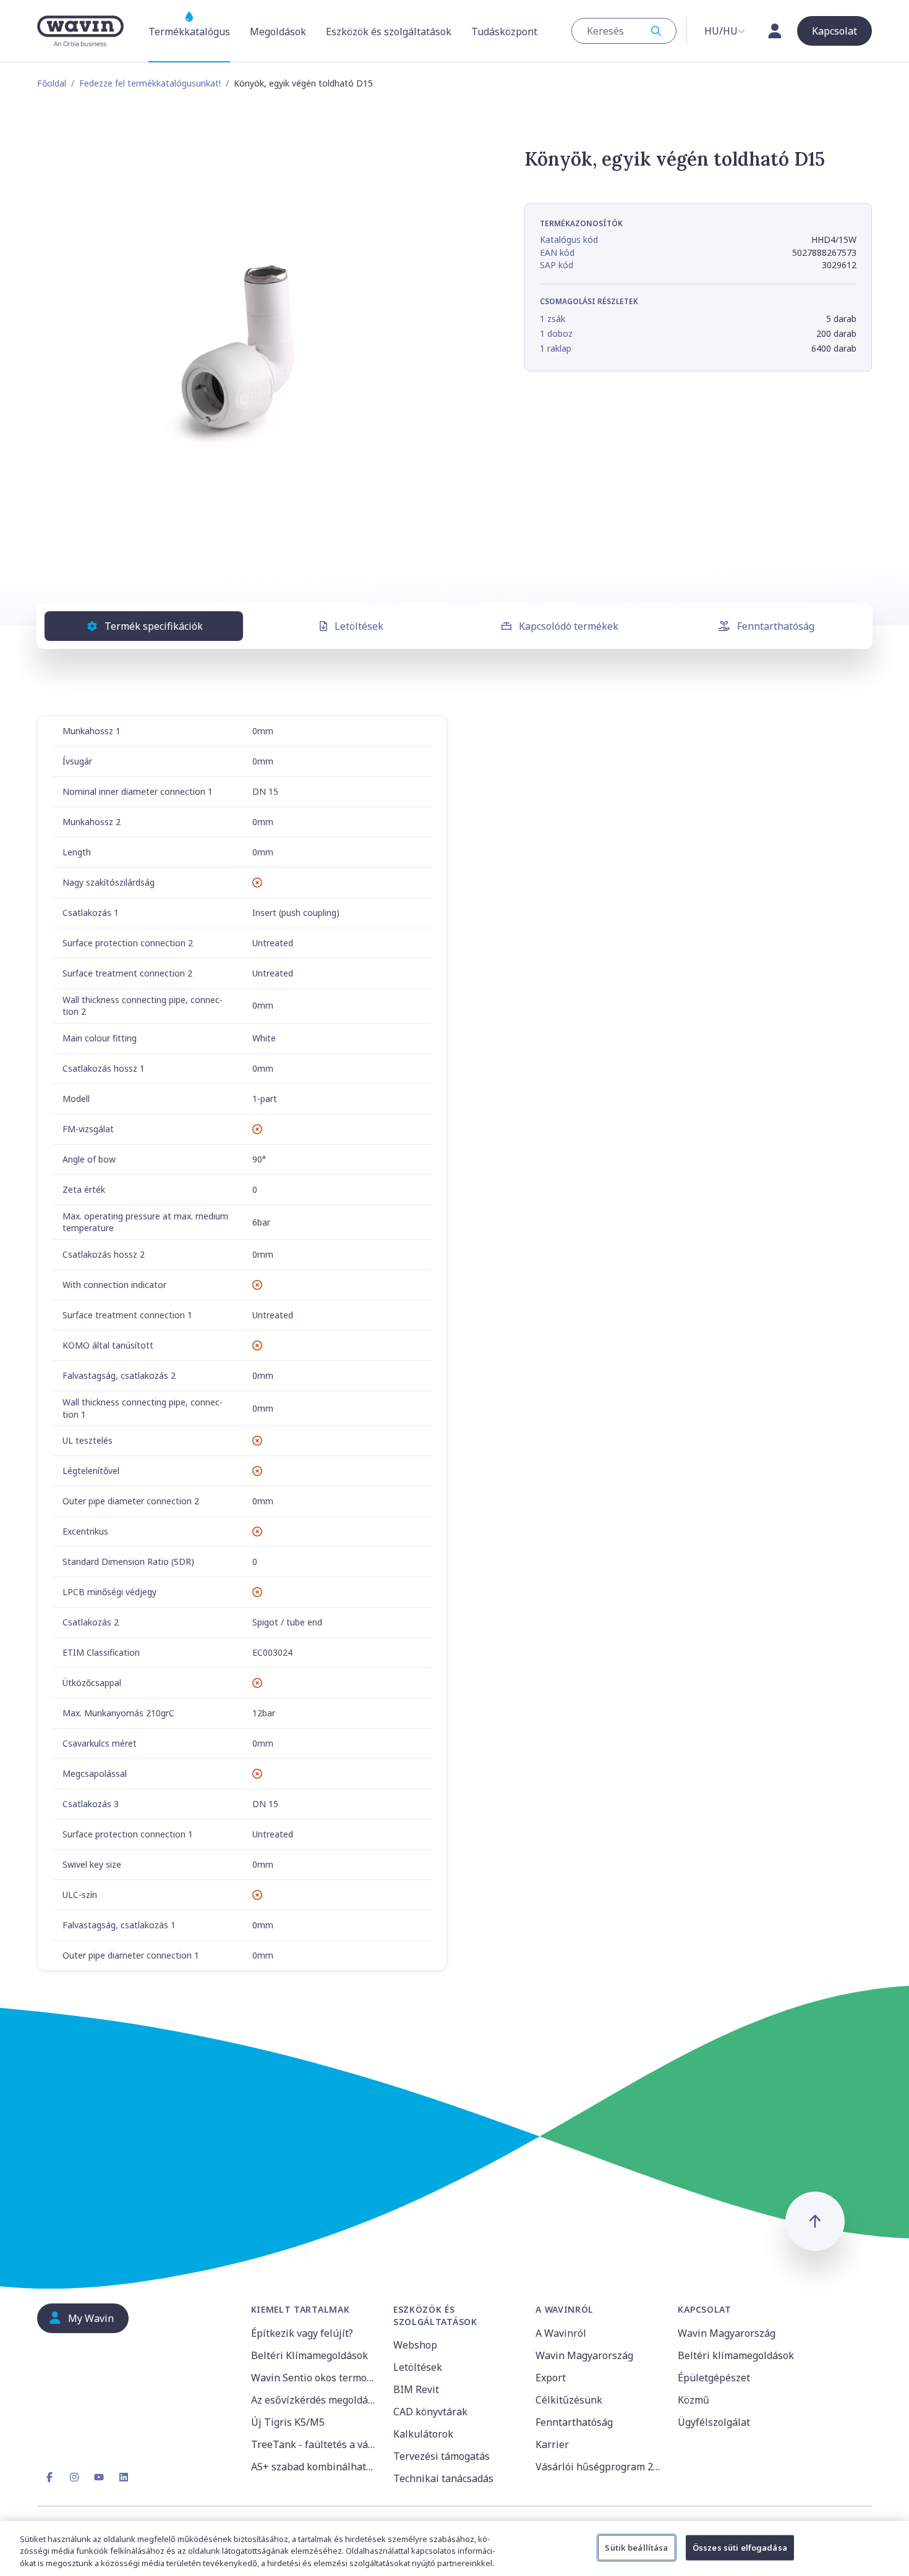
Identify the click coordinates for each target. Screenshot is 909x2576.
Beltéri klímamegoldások (736, 2355)
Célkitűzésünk (569, 2400)
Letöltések (359, 626)
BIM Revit (416, 2389)
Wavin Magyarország (584, 2355)
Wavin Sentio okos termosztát (315, 2378)
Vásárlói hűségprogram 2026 (599, 2467)
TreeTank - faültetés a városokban (315, 2444)
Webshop (415, 2345)
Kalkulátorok (423, 2434)
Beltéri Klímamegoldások (309, 2355)
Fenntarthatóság (776, 626)
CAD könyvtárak (430, 2412)
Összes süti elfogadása (740, 2547)
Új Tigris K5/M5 (288, 2422)
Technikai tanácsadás (443, 2478)
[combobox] (624, 31)
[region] (454, 2548)
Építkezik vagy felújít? (302, 2333)
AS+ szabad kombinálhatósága (315, 2467)
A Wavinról (561, 2333)
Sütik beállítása (636, 2547)
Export (551, 2378)
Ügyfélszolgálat (714, 2422)
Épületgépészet (714, 2378)
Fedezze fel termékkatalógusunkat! (150, 83)
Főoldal (52, 83)
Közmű (693, 2400)
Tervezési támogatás (442, 2456)
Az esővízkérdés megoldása (315, 2400)
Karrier (552, 2444)
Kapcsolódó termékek (569, 626)
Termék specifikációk (154, 626)
